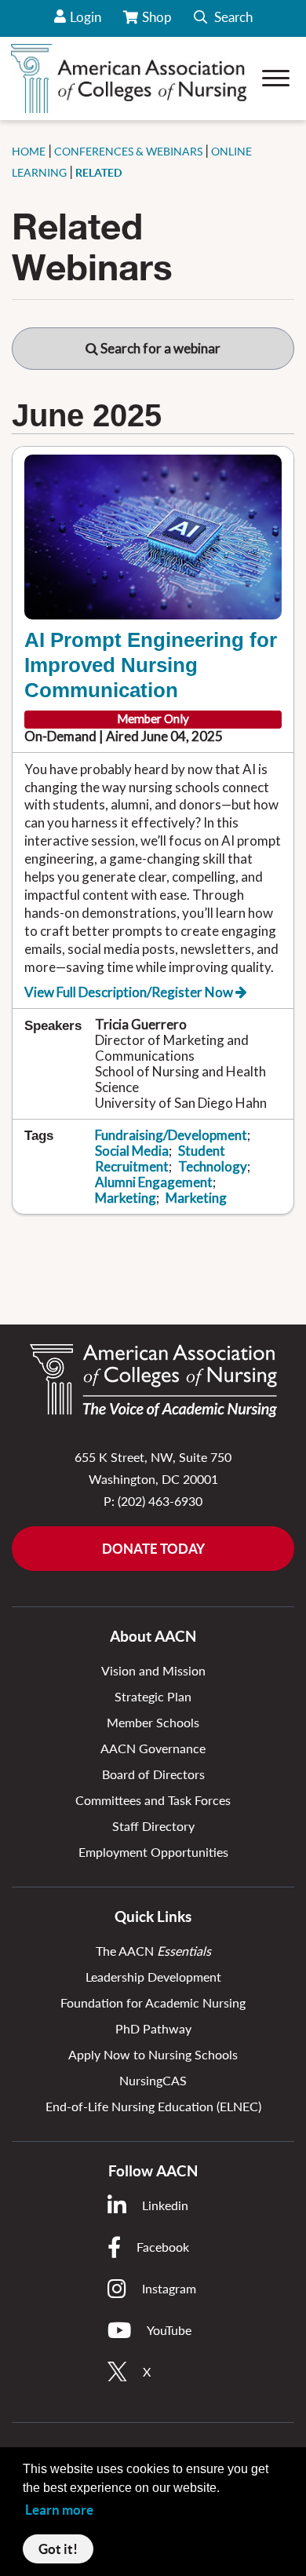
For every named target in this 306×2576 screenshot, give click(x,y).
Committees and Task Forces (153, 1800)
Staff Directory (153, 1826)
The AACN (153, 1951)
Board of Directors (153, 1774)
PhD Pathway (153, 2028)
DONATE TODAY (153, 1549)
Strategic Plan (153, 1696)
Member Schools (153, 1722)
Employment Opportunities (153, 1852)
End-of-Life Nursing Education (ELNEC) (153, 2106)
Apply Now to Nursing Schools (153, 2054)
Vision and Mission (153, 1670)
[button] (223, 18)
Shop (158, 23)
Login (86, 17)
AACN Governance (153, 1748)
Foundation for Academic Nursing (153, 2002)
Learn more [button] (59, 2510)
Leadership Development (153, 1977)
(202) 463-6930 (160, 1501)
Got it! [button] (58, 2549)
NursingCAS (153, 2080)
